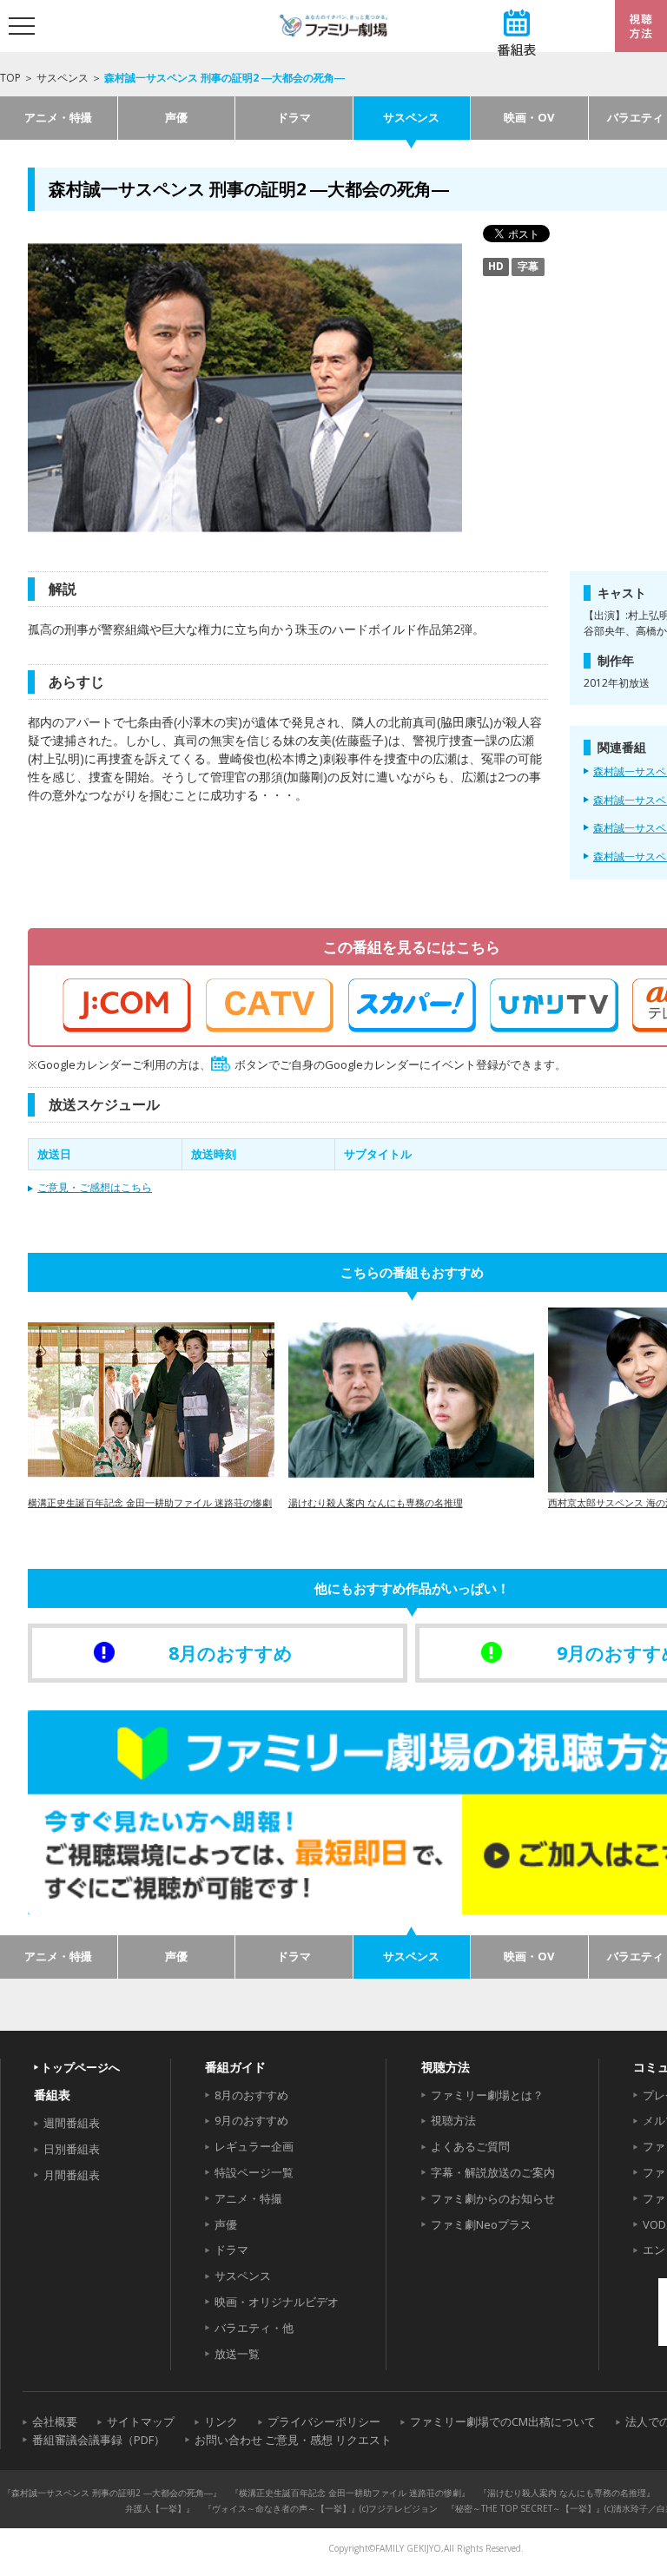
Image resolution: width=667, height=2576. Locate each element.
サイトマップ (141, 2421)
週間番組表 (72, 2123)
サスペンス (63, 78)
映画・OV (529, 117)
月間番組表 (72, 2175)
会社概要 (55, 2421)
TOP (10, 78)
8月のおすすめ (251, 2095)
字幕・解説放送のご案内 (493, 2172)
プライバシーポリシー (324, 2421)
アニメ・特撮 (58, 117)
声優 (176, 117)
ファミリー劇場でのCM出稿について (503, 2421)
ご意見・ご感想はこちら (95, 1187)
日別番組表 (72, 2149)
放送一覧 (237, 2354)
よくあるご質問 (470, 2146)
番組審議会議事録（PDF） (99, 2440)
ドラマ (294, 117)
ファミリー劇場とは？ (487, 2095)
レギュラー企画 (254, 2146)
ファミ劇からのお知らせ (493, 2198)
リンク (221, 2421)
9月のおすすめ (251, 2120)
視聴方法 (453, 2120)
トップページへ (80, 2067)
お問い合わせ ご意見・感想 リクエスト (293, 2440)
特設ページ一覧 (254, 2172)
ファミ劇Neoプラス (481, 2224)
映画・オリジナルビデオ (277, 2302)
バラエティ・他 (254, 2328)
